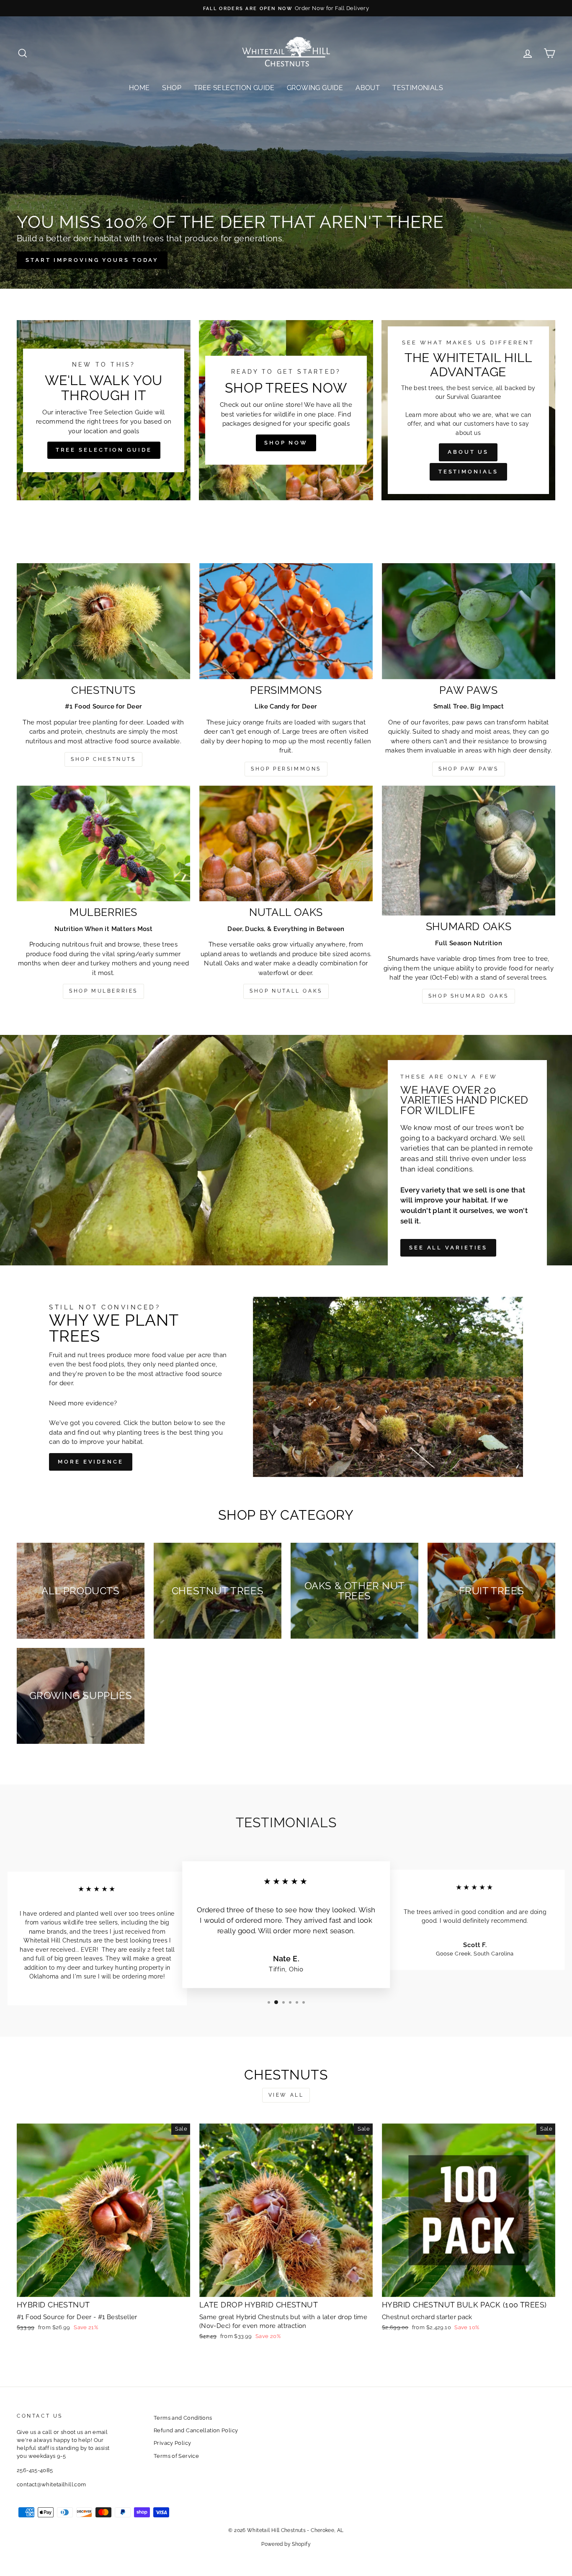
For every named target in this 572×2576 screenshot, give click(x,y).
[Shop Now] (286, 410)
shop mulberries (103, 991)
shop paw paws (469, 769)
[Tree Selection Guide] (104, 410)
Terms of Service (176, 2456)
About (368, 88)
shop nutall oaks (286, 991)
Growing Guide (315, 88)
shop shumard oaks (469, 996)
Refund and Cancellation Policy (196, 2430)
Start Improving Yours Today (92, 260)
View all (286, 2095)
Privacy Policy (172, 2443)
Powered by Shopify (286, 2544)
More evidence (91, 1462)
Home (139, 88)
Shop (172, 88)
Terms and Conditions (183, 2418)
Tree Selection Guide (234, 88)
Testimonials (418, 88)
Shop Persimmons (286, 769)
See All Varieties (448, 1248)
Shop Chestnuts (103, 759)
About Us (468, 452)
